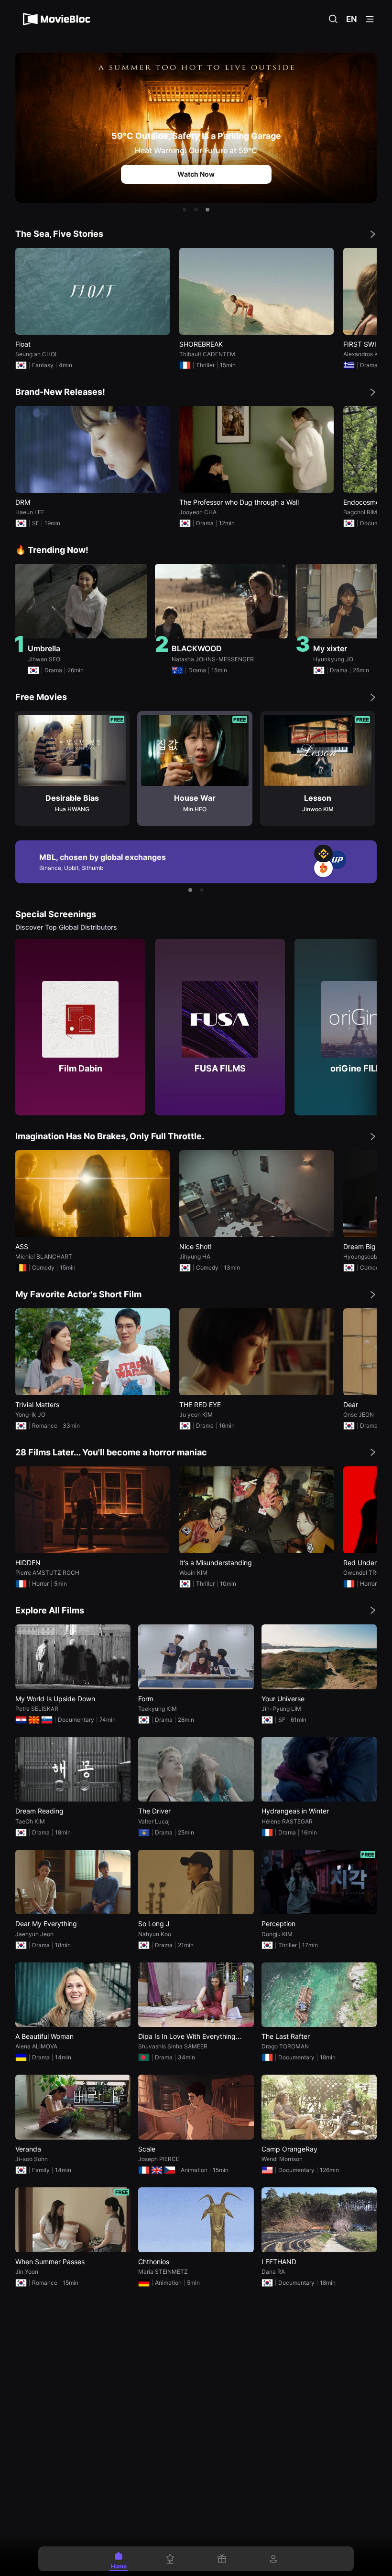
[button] (185, 210)
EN (352, 19)
